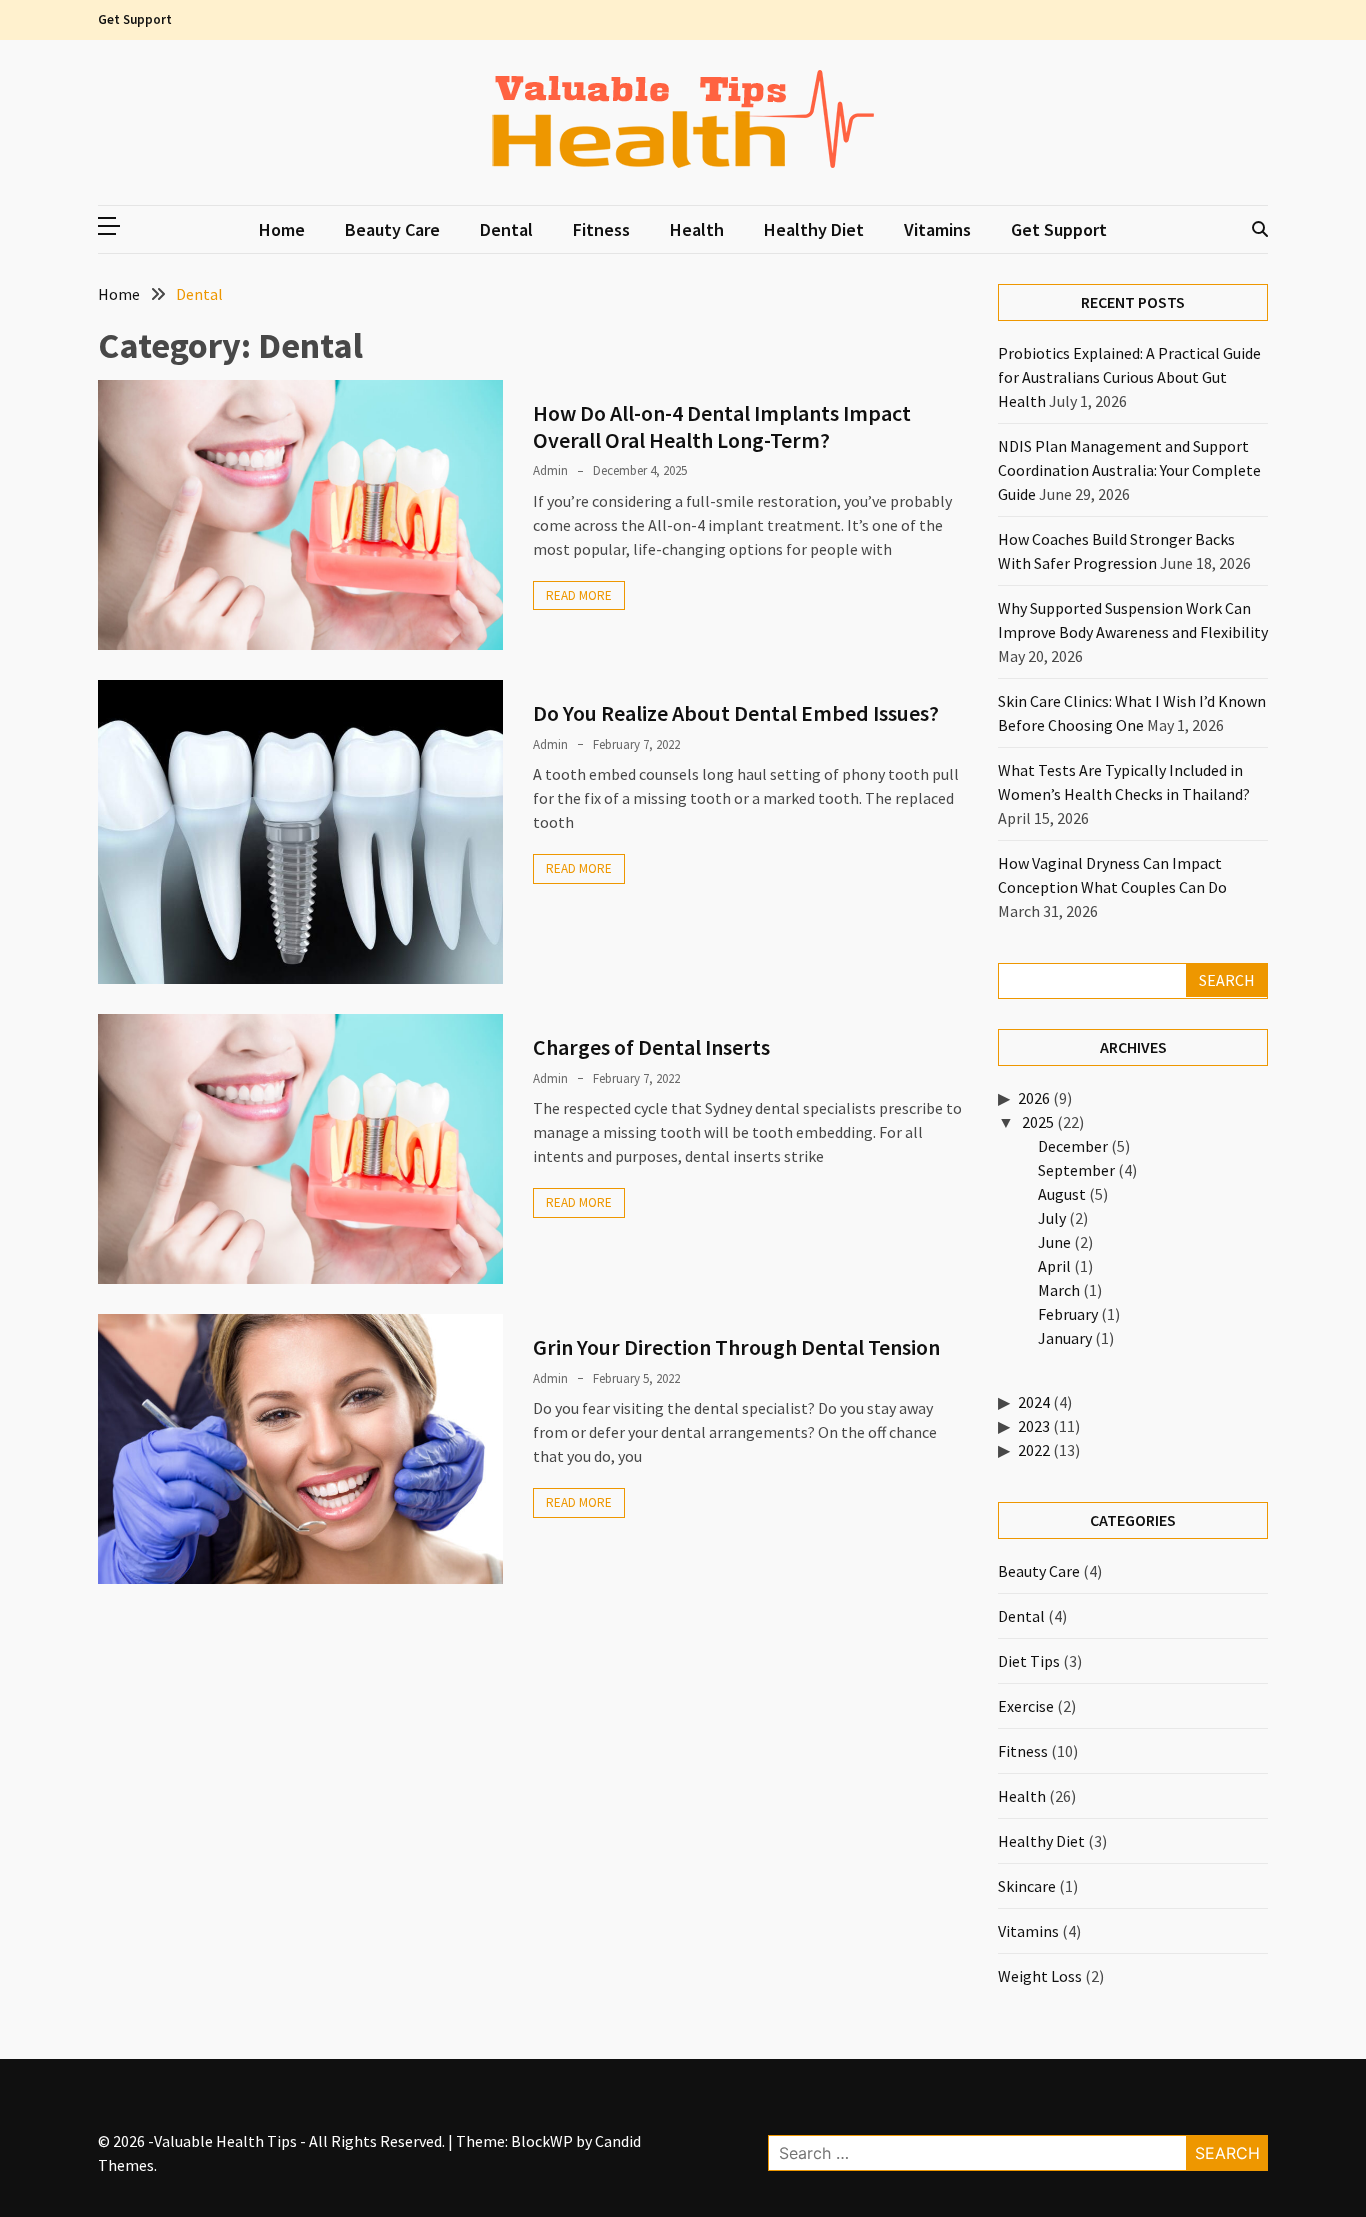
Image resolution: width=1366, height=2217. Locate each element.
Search (1227, 980)
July (1052, 1218)
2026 (1034, 1098)
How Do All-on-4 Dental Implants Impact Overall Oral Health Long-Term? (722, 426)
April (1054, 1266)
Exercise (1026, 1706)
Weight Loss (1040, 1976)
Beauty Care (392, 229)
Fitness (601, 229)
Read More (579, 595)
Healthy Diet (814, 229)
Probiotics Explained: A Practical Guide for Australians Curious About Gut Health (1129, 377)
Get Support (135, 19)
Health (697, 229)
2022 (1034, 1450)
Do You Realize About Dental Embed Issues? (736, 713)
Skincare (1027, 1886)
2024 (1034, 1402)
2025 (1038, 1122)
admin (550, 470)
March (1059, 1290)
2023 (1034, 1426)
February (1068, 1314)
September (1076, 1170)
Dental (506, 229)
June (1054, 1242)
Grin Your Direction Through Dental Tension (736, 1347)
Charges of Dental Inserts (651, 1047)
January (1065, 1338)
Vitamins (937, 229)
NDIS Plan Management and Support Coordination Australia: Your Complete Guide (1129, 470)
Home (282, 229)
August (1062, 1194)
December (1073, 1146)
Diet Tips (1029, 1661)
